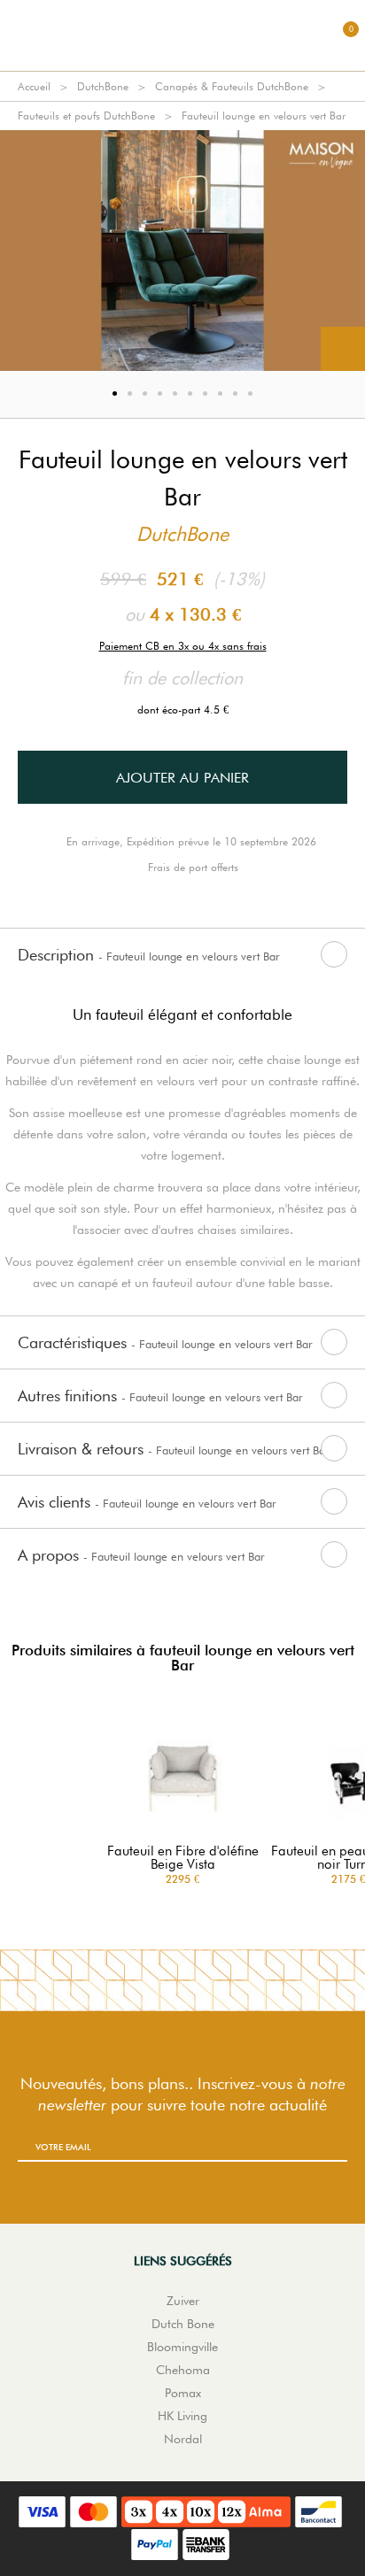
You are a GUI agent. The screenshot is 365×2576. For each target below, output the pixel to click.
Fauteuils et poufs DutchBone (86, 116)
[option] (182, 251)
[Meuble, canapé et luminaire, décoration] (182, 35)
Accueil (34, 86)
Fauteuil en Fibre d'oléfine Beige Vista (183, 1858)
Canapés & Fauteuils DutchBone (232, 86)
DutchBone (103, 86)
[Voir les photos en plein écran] (343, 349)
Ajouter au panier (182, 778)
